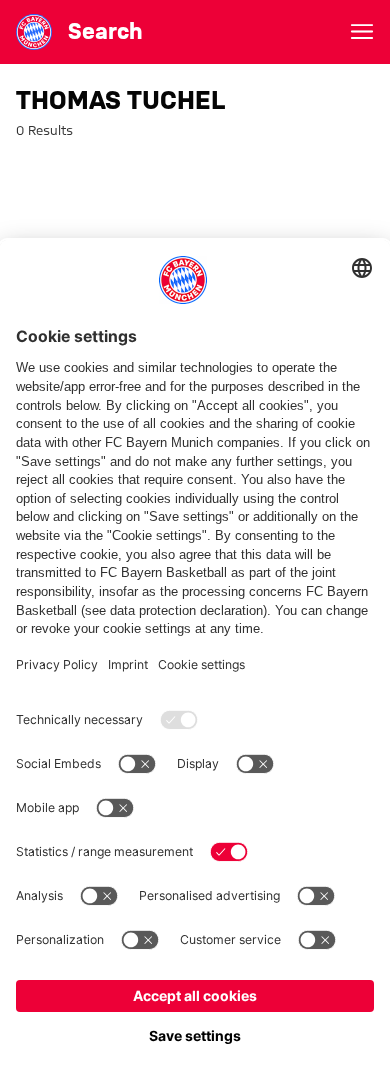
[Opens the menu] (362, 32)
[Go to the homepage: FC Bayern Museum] (34, 32)
